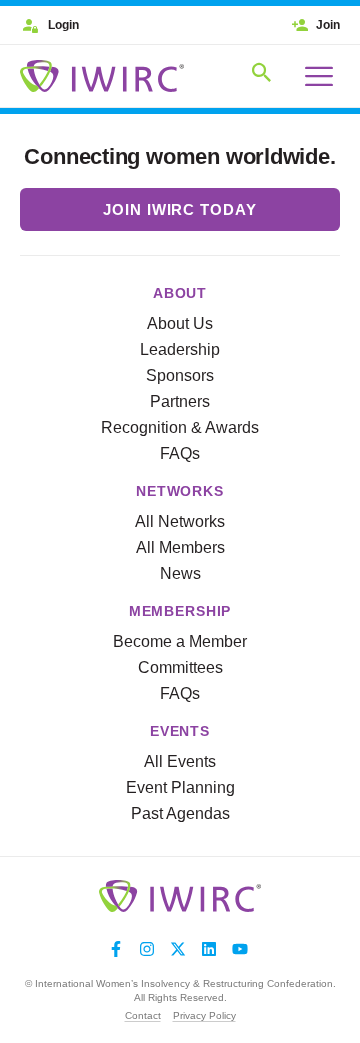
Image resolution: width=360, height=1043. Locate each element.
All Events (180, 761)
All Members (180, 547)
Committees (180, 667)
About (180, 293)
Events (180, 731)
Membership (180, 611)
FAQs (180, 453)
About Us (180, 323)
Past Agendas (180, 813)
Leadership (180, 349)
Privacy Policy (204, 1015)
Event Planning (180, 787)
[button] (262, 76)
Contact (143, 1015)
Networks (180, 491)
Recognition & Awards (180, 427)
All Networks (180, 521)
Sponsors (180, 375)
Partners (180, 401)
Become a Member (180, 641)
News (180, 573)
